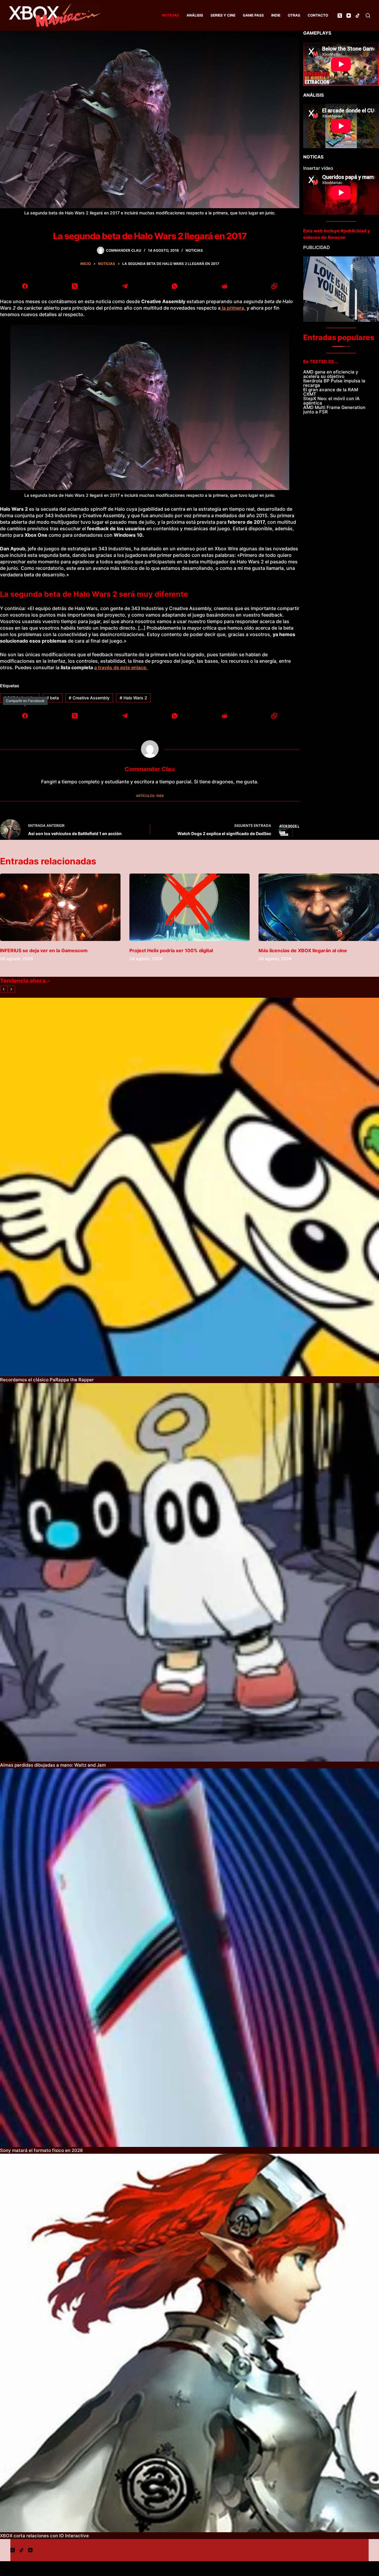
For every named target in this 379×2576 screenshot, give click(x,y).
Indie (276, 15)
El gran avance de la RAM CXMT (331, 392)
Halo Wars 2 (133, 698)
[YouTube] (349, 16)
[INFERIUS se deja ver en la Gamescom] (60, 907)
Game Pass (253, 15)
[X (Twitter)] (340, 16)
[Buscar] (368, 16)
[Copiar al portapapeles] (275, 286)
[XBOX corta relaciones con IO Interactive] (189, 2343)
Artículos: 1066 (150, 796)
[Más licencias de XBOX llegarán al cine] (319, 907)
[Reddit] (225, 286)
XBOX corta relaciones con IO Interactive (44, 2536)
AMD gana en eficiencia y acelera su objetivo (331, 374)
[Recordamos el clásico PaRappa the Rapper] (189, 1187)
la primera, (233, 308)
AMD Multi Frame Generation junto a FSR (334, 410)
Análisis (195, 15)
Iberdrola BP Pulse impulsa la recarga (334, 383)
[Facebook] (25, 286)
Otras (294, 15)
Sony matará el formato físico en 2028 (41, 2150)
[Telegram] (125, 286)
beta (53, 698)
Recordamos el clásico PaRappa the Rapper (47, 1380)
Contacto (318, 15)
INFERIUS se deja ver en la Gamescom (44, 950)
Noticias (171, 15)
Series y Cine (223, 15)
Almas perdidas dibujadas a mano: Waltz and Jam (53, 1765)
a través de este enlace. (121, 667)
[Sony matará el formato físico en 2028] (189, 1958)
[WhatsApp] (175, 286)
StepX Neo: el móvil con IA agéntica (331, 401)
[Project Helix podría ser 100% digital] (190, 907)
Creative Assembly (89, 698)
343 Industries (20, 698)
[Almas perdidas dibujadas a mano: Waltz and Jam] (189, 1572)
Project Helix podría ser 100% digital (171, 950)
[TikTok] (358, 16)
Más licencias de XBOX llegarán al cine (303, 950)
